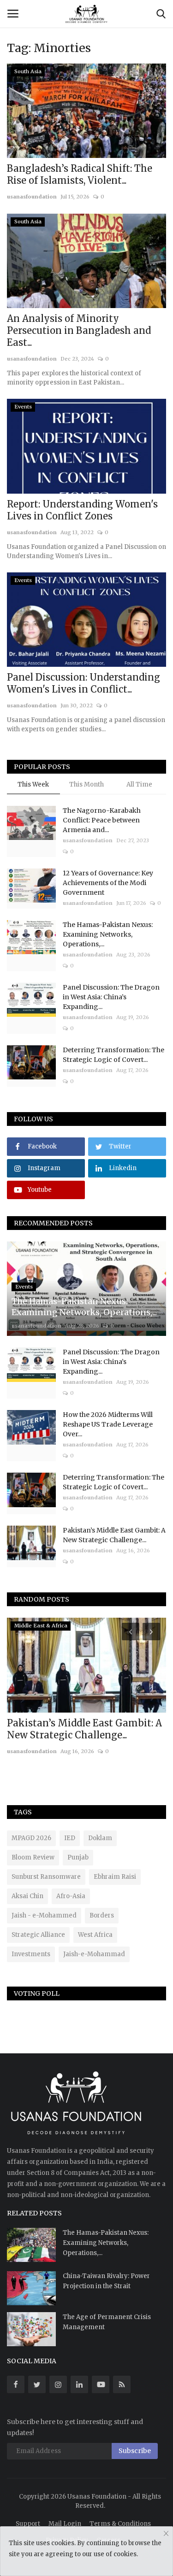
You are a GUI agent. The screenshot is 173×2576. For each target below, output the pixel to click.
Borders (102, 1915)
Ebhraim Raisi (115, 1877)
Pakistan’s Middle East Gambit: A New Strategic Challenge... (114, 1535)
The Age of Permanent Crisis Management (107, 2322)
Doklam (100, 1838)
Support (28, 2524)
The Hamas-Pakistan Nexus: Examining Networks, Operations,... (108, 934)
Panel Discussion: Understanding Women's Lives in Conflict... (84, 683)
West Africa (95, 1935)
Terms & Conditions (120, 2524)
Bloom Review (33, 1857)
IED (70, 1838)
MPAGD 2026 (31, 1838)
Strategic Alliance (38, 1935)
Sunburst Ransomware (46, 1877)
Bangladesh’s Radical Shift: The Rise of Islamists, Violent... (80, 174)
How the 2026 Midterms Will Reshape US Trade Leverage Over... (108, 1424)
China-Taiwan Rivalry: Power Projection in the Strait (106, 2281)
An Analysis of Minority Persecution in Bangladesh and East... (79, 330)
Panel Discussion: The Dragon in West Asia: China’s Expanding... (111, 997)
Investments (31, 1954)
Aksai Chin (27, 1896)
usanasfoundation (32, 197)
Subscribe (135, 2451)
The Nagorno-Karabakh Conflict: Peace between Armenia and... (102, 820)
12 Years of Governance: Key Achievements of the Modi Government (108, 883)
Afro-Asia (71, 1896)
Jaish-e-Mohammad (94, 1954)
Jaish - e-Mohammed (44, 1915)
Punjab (78, 1857)
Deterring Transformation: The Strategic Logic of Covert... (113, 1055)
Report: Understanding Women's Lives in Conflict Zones (82, 510)
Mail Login (65, 2524)
